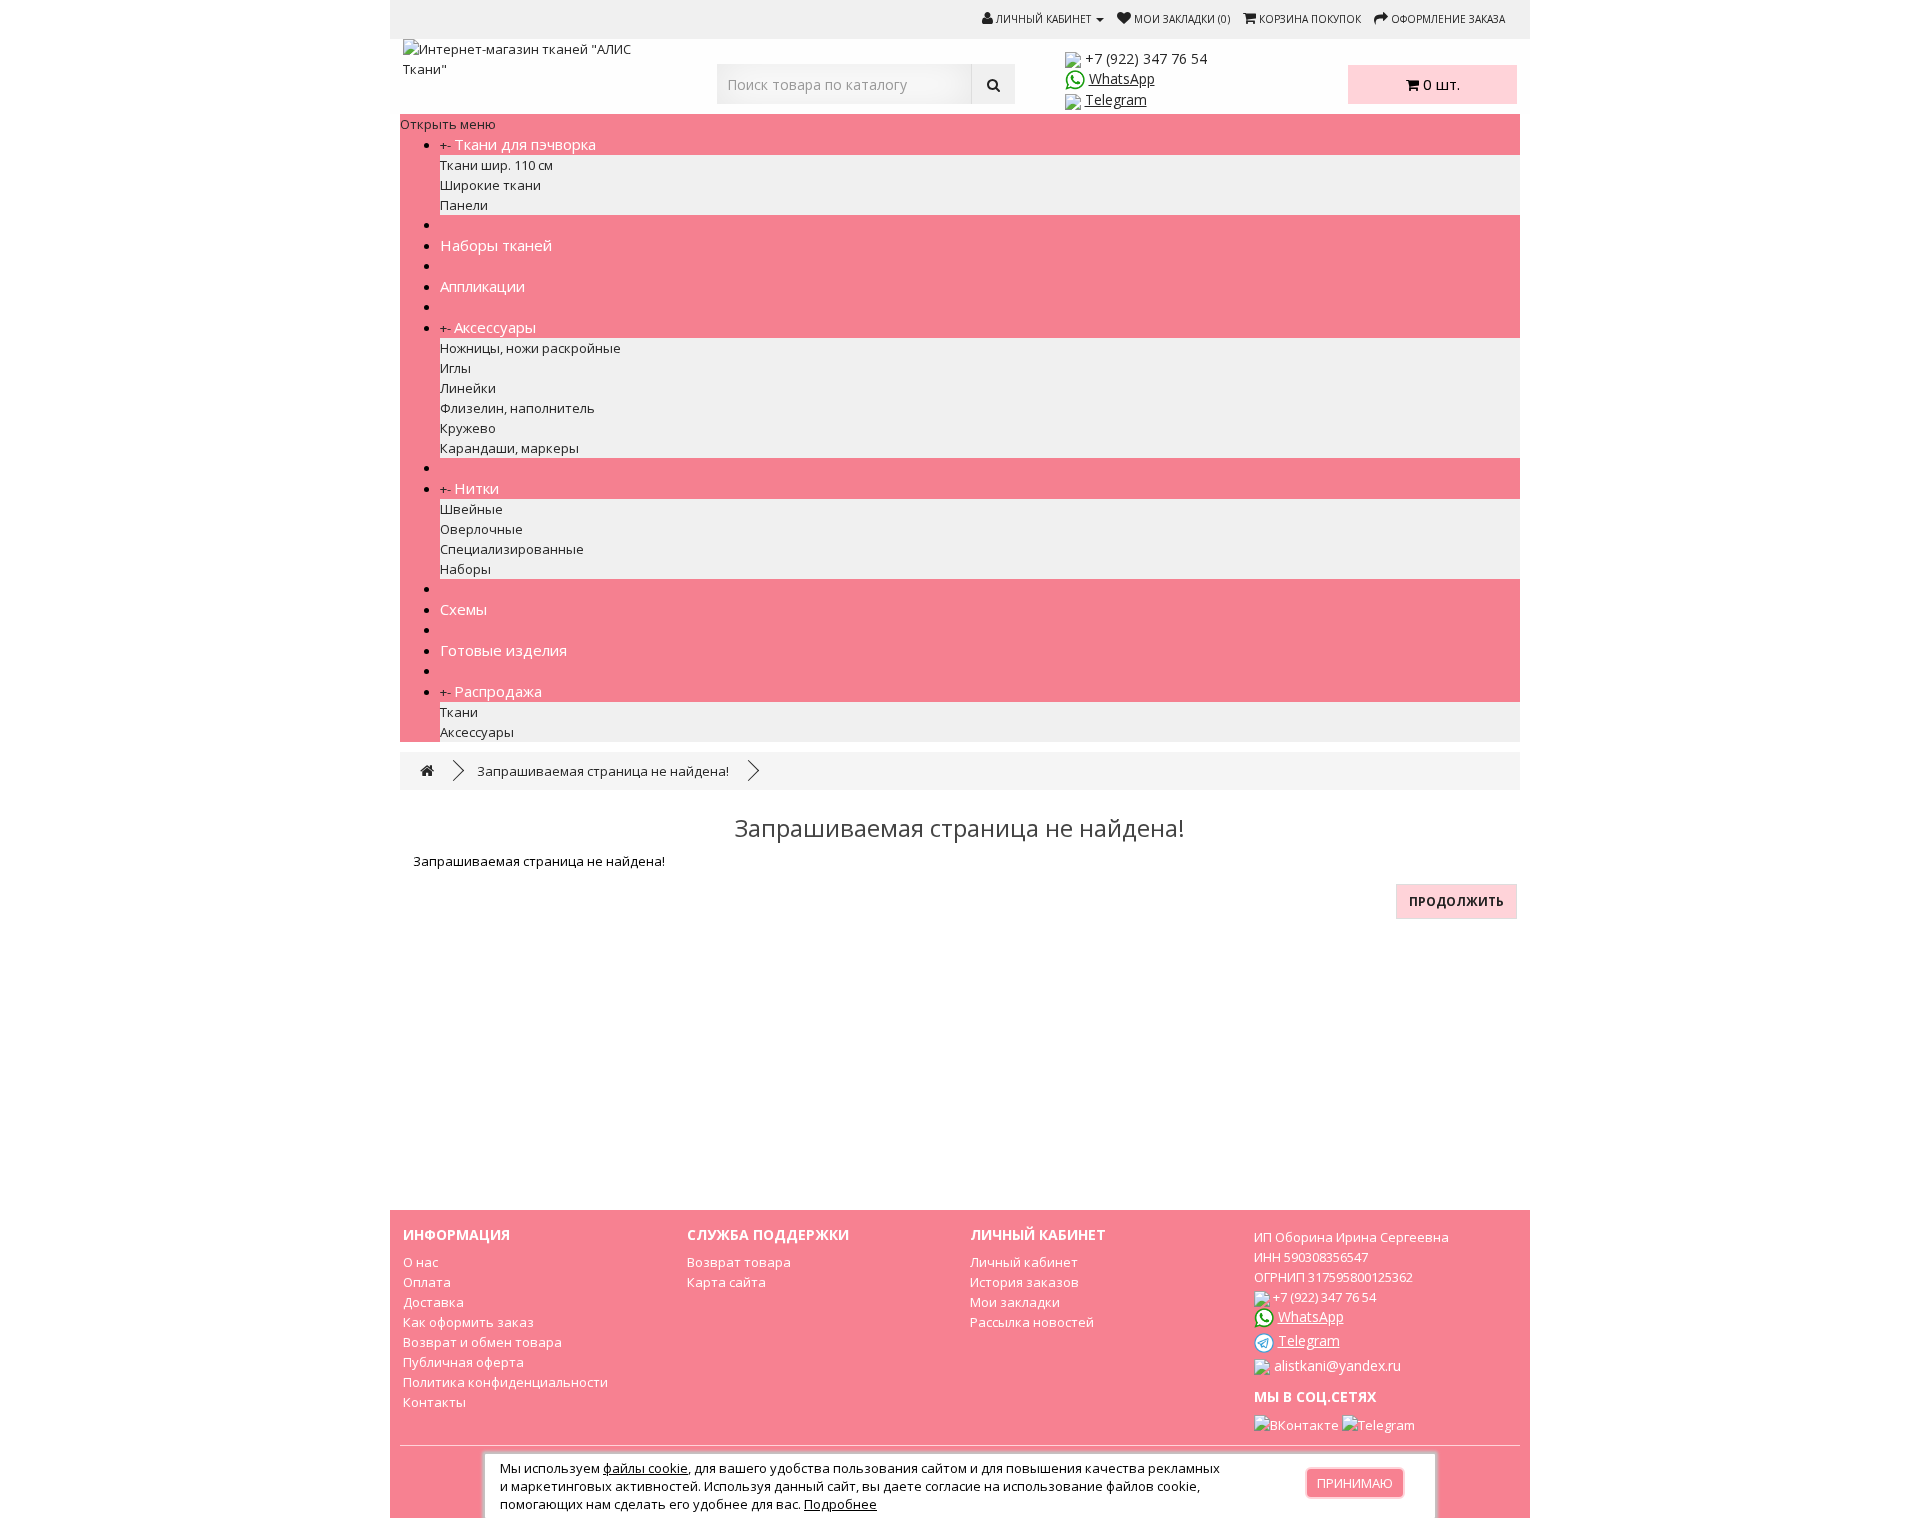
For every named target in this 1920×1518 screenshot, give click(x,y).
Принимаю (1355, 1483)
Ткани (459, 712)
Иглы (455, 368)
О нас (420, 1262)
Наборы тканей (496, 245)
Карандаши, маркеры (509, 448)
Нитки (476, 488)
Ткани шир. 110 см (496, 165)
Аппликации (482, 286)
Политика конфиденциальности (505, 1382)
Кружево (468, 428)
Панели (464, 205)
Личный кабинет (1024, 1262)
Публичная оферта (463, 1362)
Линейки (468, 388)
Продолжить (1456, 901)
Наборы (465, 569)
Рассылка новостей (1032, 1322)
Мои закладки (1015, 1302)
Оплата (427, 1282)
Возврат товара (739, 1262)
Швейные (471, 509)
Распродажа (498, 691)
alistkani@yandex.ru (1337, 1365)
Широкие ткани (490, 185)
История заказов (1024, 1282)
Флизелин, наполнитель (517, 408)
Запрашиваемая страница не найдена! (603, 771)
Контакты (434, 1402)
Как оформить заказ (468, 1322)
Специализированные (512, 549)
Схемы (463, 609)
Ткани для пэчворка (525, 144)
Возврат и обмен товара (482, 1342)
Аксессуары (495, 327)
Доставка (433, 1302)
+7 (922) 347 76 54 (1146, 58)
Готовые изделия (503, 650)
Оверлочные (481, 529)
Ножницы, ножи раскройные (530, 348)
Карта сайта (726, 1282)
